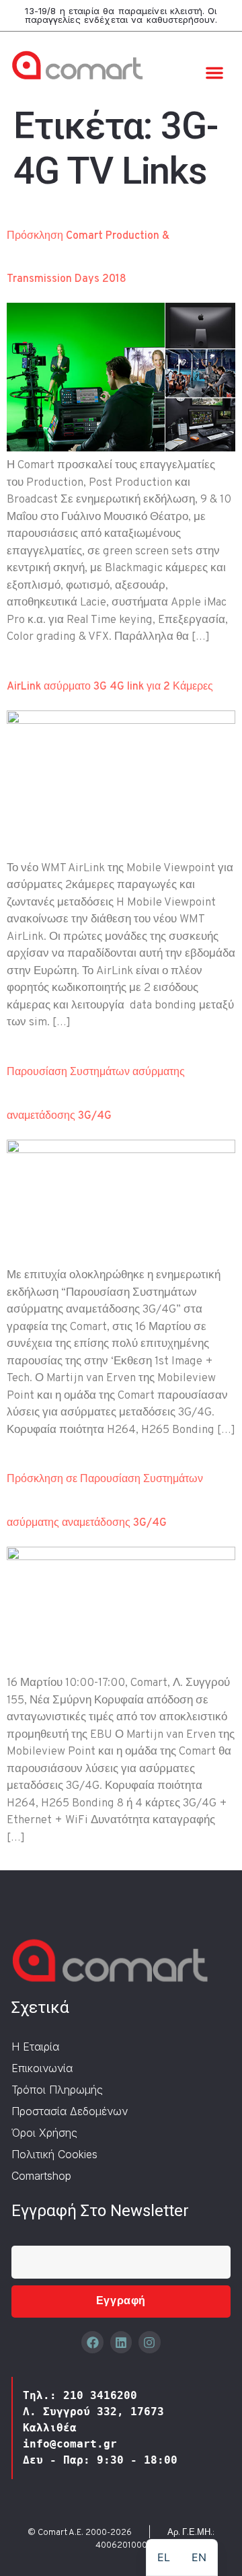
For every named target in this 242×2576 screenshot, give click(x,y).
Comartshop (41, 2176)
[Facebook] (92, 2342)
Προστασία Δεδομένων (70, 2111)
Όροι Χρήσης (44, 2133)
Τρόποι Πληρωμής (57, 2090)
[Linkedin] (121, 2342)
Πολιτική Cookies (54, 2154)
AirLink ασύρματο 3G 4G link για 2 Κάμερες (110, 687)
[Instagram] (149, 2342)
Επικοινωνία (42, 2068)
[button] (214, 73)
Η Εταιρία (35, 2047)
